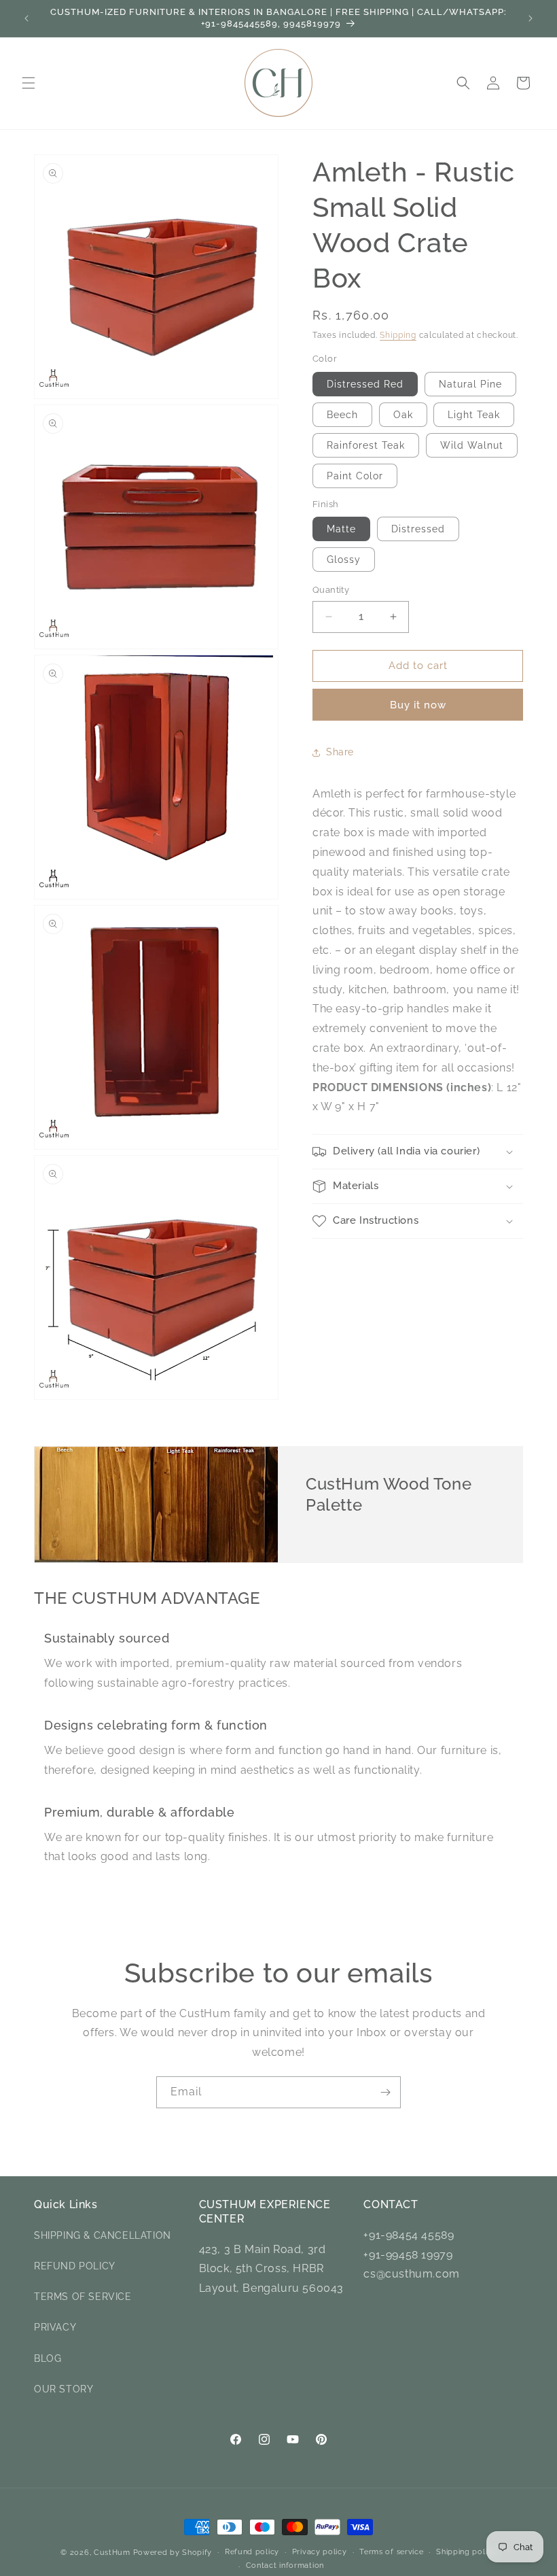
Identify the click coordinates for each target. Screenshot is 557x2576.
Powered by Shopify (173, 2553)
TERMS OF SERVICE (83, 2297)
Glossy (344, 560)
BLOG (48, 2358)
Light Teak (474, 415)
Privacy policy (320, 2552)
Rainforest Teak (366, 445)
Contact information (285, 2565)
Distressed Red (365, 384)
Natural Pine (470, 384)
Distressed (418, 529)
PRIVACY (55, 2327)
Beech (342, 415)
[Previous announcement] (26, 18)
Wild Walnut (472, 445)
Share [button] (340, 752)
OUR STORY (64, 2389)
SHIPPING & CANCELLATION (103, 2235)
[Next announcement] (531, 18)
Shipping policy (466, 2552)
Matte (341, 529)
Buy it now (418, 705)
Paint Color (355, 476)
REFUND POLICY (75, 2266)
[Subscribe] (385, 2092)
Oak (403, 415)
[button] (29, 83)
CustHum (112, 2553)
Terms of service (391, 2552)
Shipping (398, 335)
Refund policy (252, 2552)
